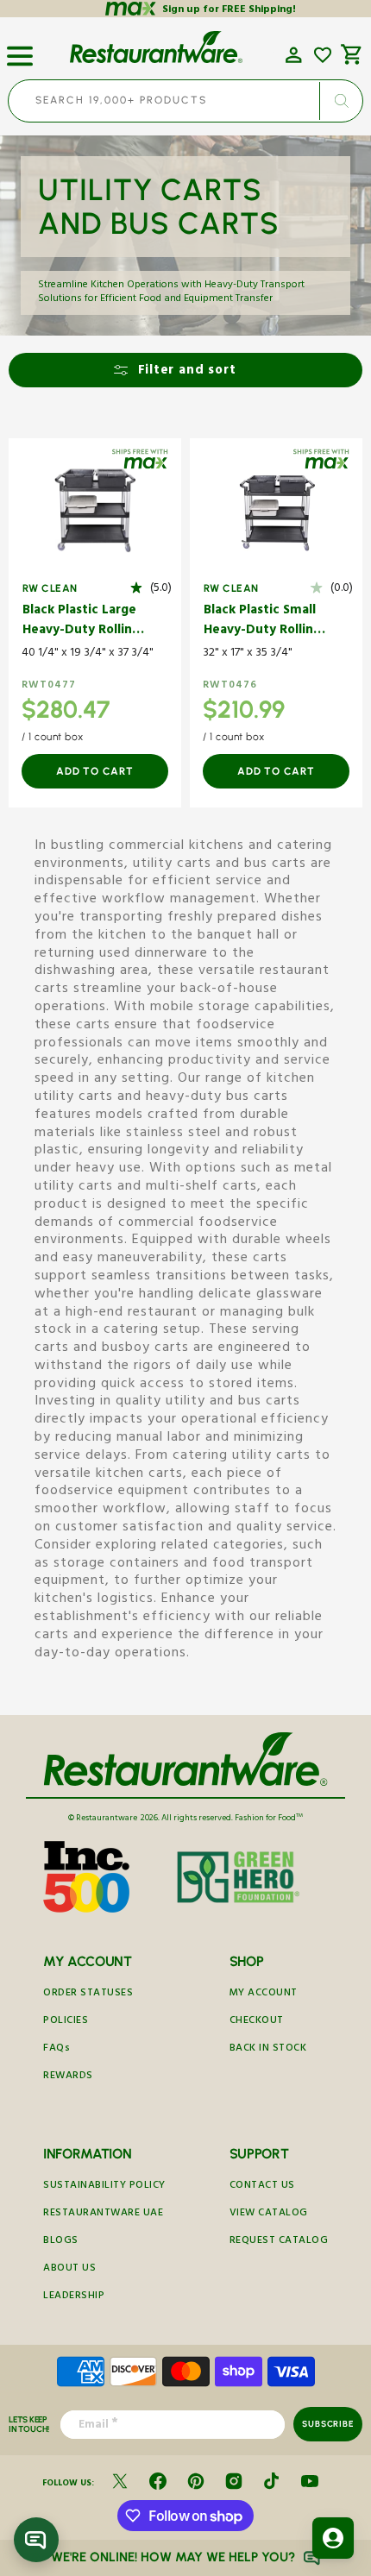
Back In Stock (268, 2049)
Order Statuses (88, 1994)
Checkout (257, 2022)
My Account (264, 1994)
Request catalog (279, 2242)
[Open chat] (36, 2540)
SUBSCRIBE (327, 2424)
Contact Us (262, 2186)
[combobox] (185, 101)
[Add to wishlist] (323, 55)
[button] (20, 49)
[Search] (341, 101)
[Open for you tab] (333, 2538)
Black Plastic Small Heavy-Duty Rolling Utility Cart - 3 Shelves (262, 622)
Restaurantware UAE (103, 2214)
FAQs (57, 2049)
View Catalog (269, 2214)
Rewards (68, 2077)
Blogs (61, 2242)
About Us (69, 2269)
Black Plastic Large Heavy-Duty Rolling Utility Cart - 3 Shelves (81, 622)
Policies (66, 2022)
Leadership (74, 2297)
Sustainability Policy (104, 2186)
